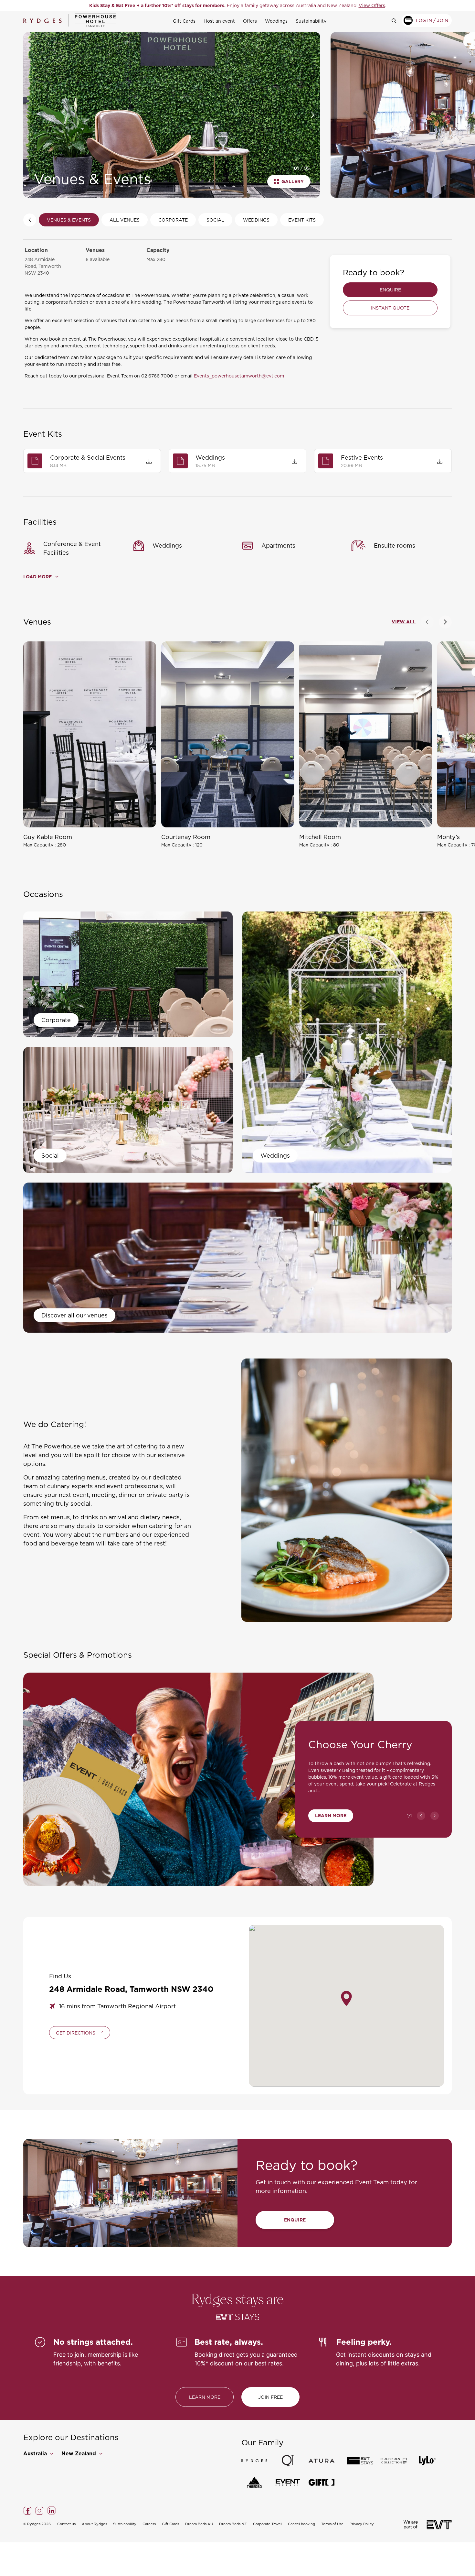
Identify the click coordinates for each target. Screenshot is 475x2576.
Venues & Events (69, 220)
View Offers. (303, 5)
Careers (149, 2524)
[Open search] (397, 20)
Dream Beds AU (199, 2524)
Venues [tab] (37, 622)
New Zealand (79, 2454)
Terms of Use (332, 2524)
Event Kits (302, 220)
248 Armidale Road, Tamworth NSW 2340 (43, 266)
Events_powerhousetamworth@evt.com (239, 376)
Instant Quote (390, 308)
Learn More (331, 1816)
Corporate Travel (267, 2524)
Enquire (390, 290)
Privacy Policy (362, 2524)
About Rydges (94, 2524)
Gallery (293, 181)
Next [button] (313, 115)
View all (404, 622)
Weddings (276, 21)
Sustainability (311, 21)
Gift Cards (184, 21)
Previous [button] (30, 115)
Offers (250, 21)
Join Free (270, 2397)
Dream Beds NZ (233, 2524)
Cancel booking (301, 2524)
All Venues (125, 220)
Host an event (219, 21)
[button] (427, 622)
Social (215, 220)
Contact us (66, 2524)
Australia (36, 2454)
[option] (238, 5)
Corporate (173, 220)
